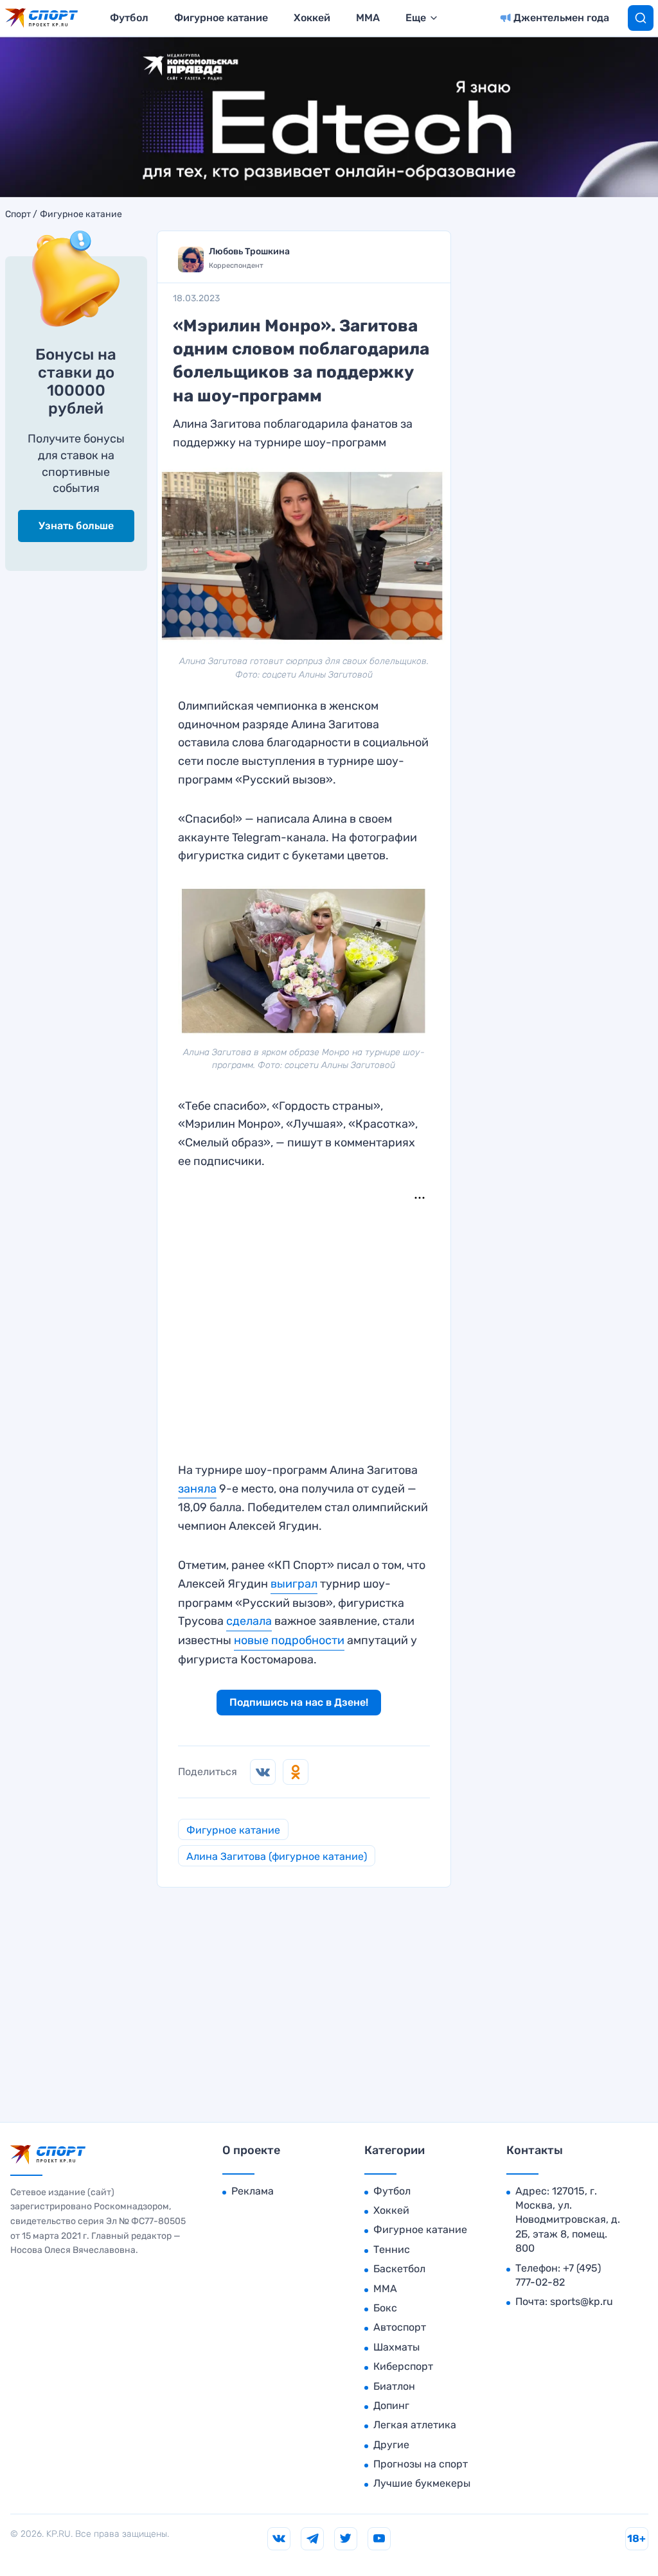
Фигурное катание (221, 18)
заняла (197, 1489)
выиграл (294, 1584)
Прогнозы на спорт (421, 2464)
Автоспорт (400, 2327)
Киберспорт (403, 2366)
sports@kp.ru (582, 2301)
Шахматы (396, 2347)
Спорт (18, 215)
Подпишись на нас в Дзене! (299, 1702)
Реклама (253, 2191)
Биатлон (394, 2386)
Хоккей (312, 18)
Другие (391, 2445)
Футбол (129, 18)
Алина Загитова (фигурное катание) (277, 1856)
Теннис (392, 2249)
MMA (368, 18)
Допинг (391, 2405)
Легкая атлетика (415, 2425)
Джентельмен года (561, 18)
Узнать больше (76, 526)
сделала (249, 1621)
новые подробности (289, 1640)
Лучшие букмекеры (422, 2483)
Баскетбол (399, 2269)
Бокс (385, 2308)
